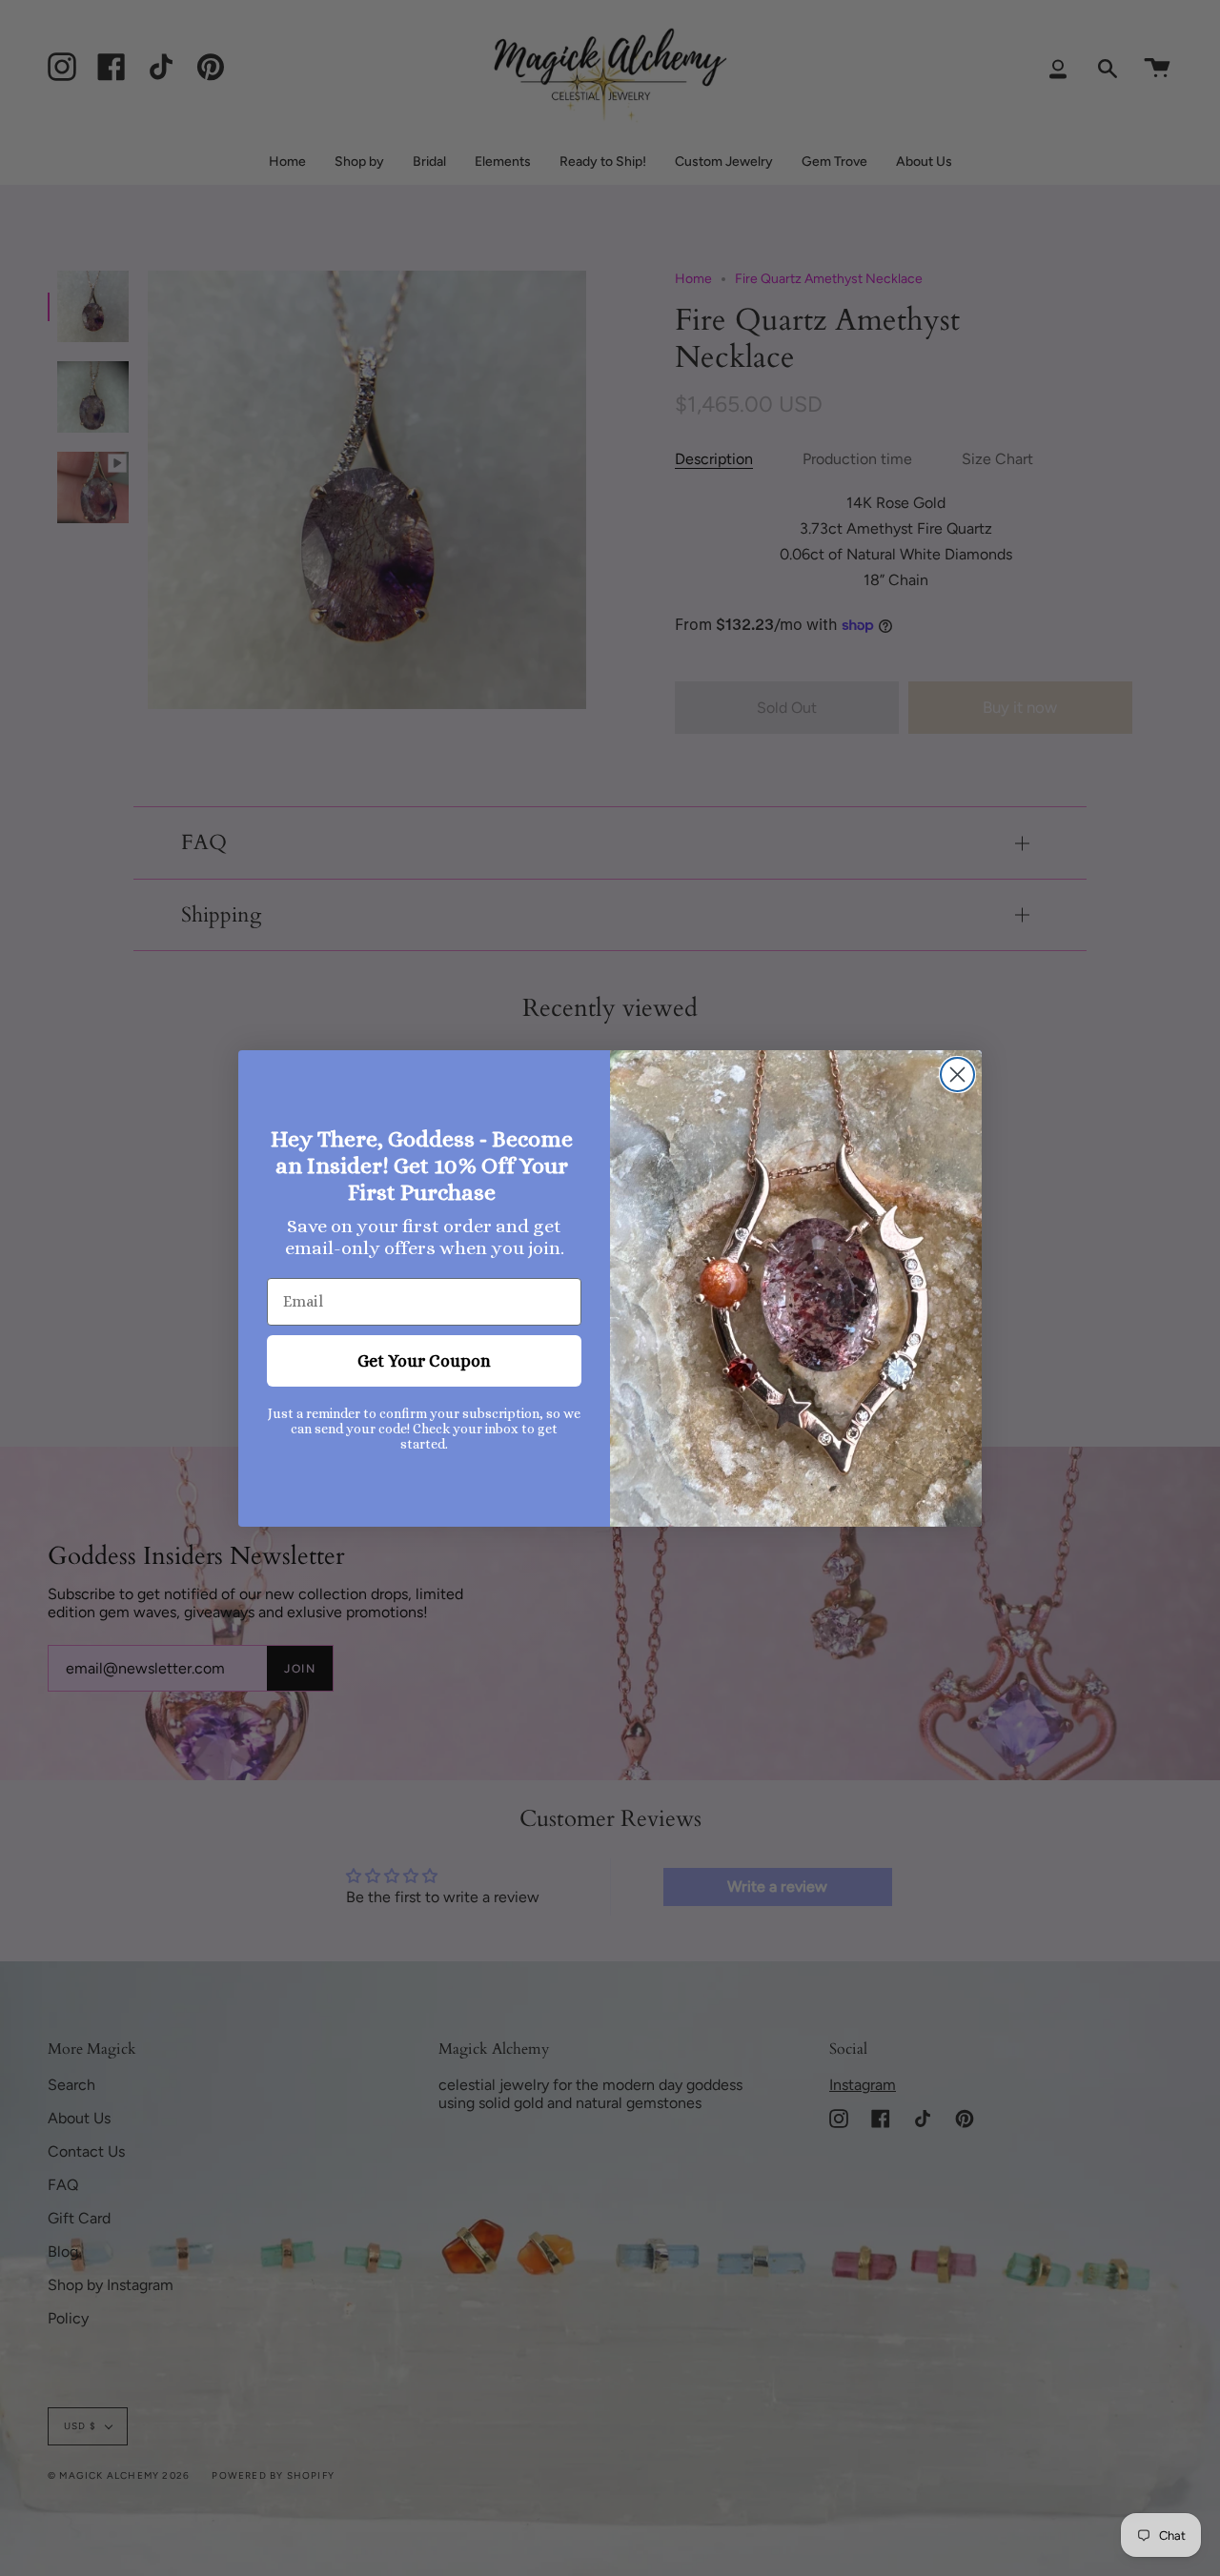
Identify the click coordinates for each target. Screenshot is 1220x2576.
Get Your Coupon (424, 1361)
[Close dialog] (957, 1075)
